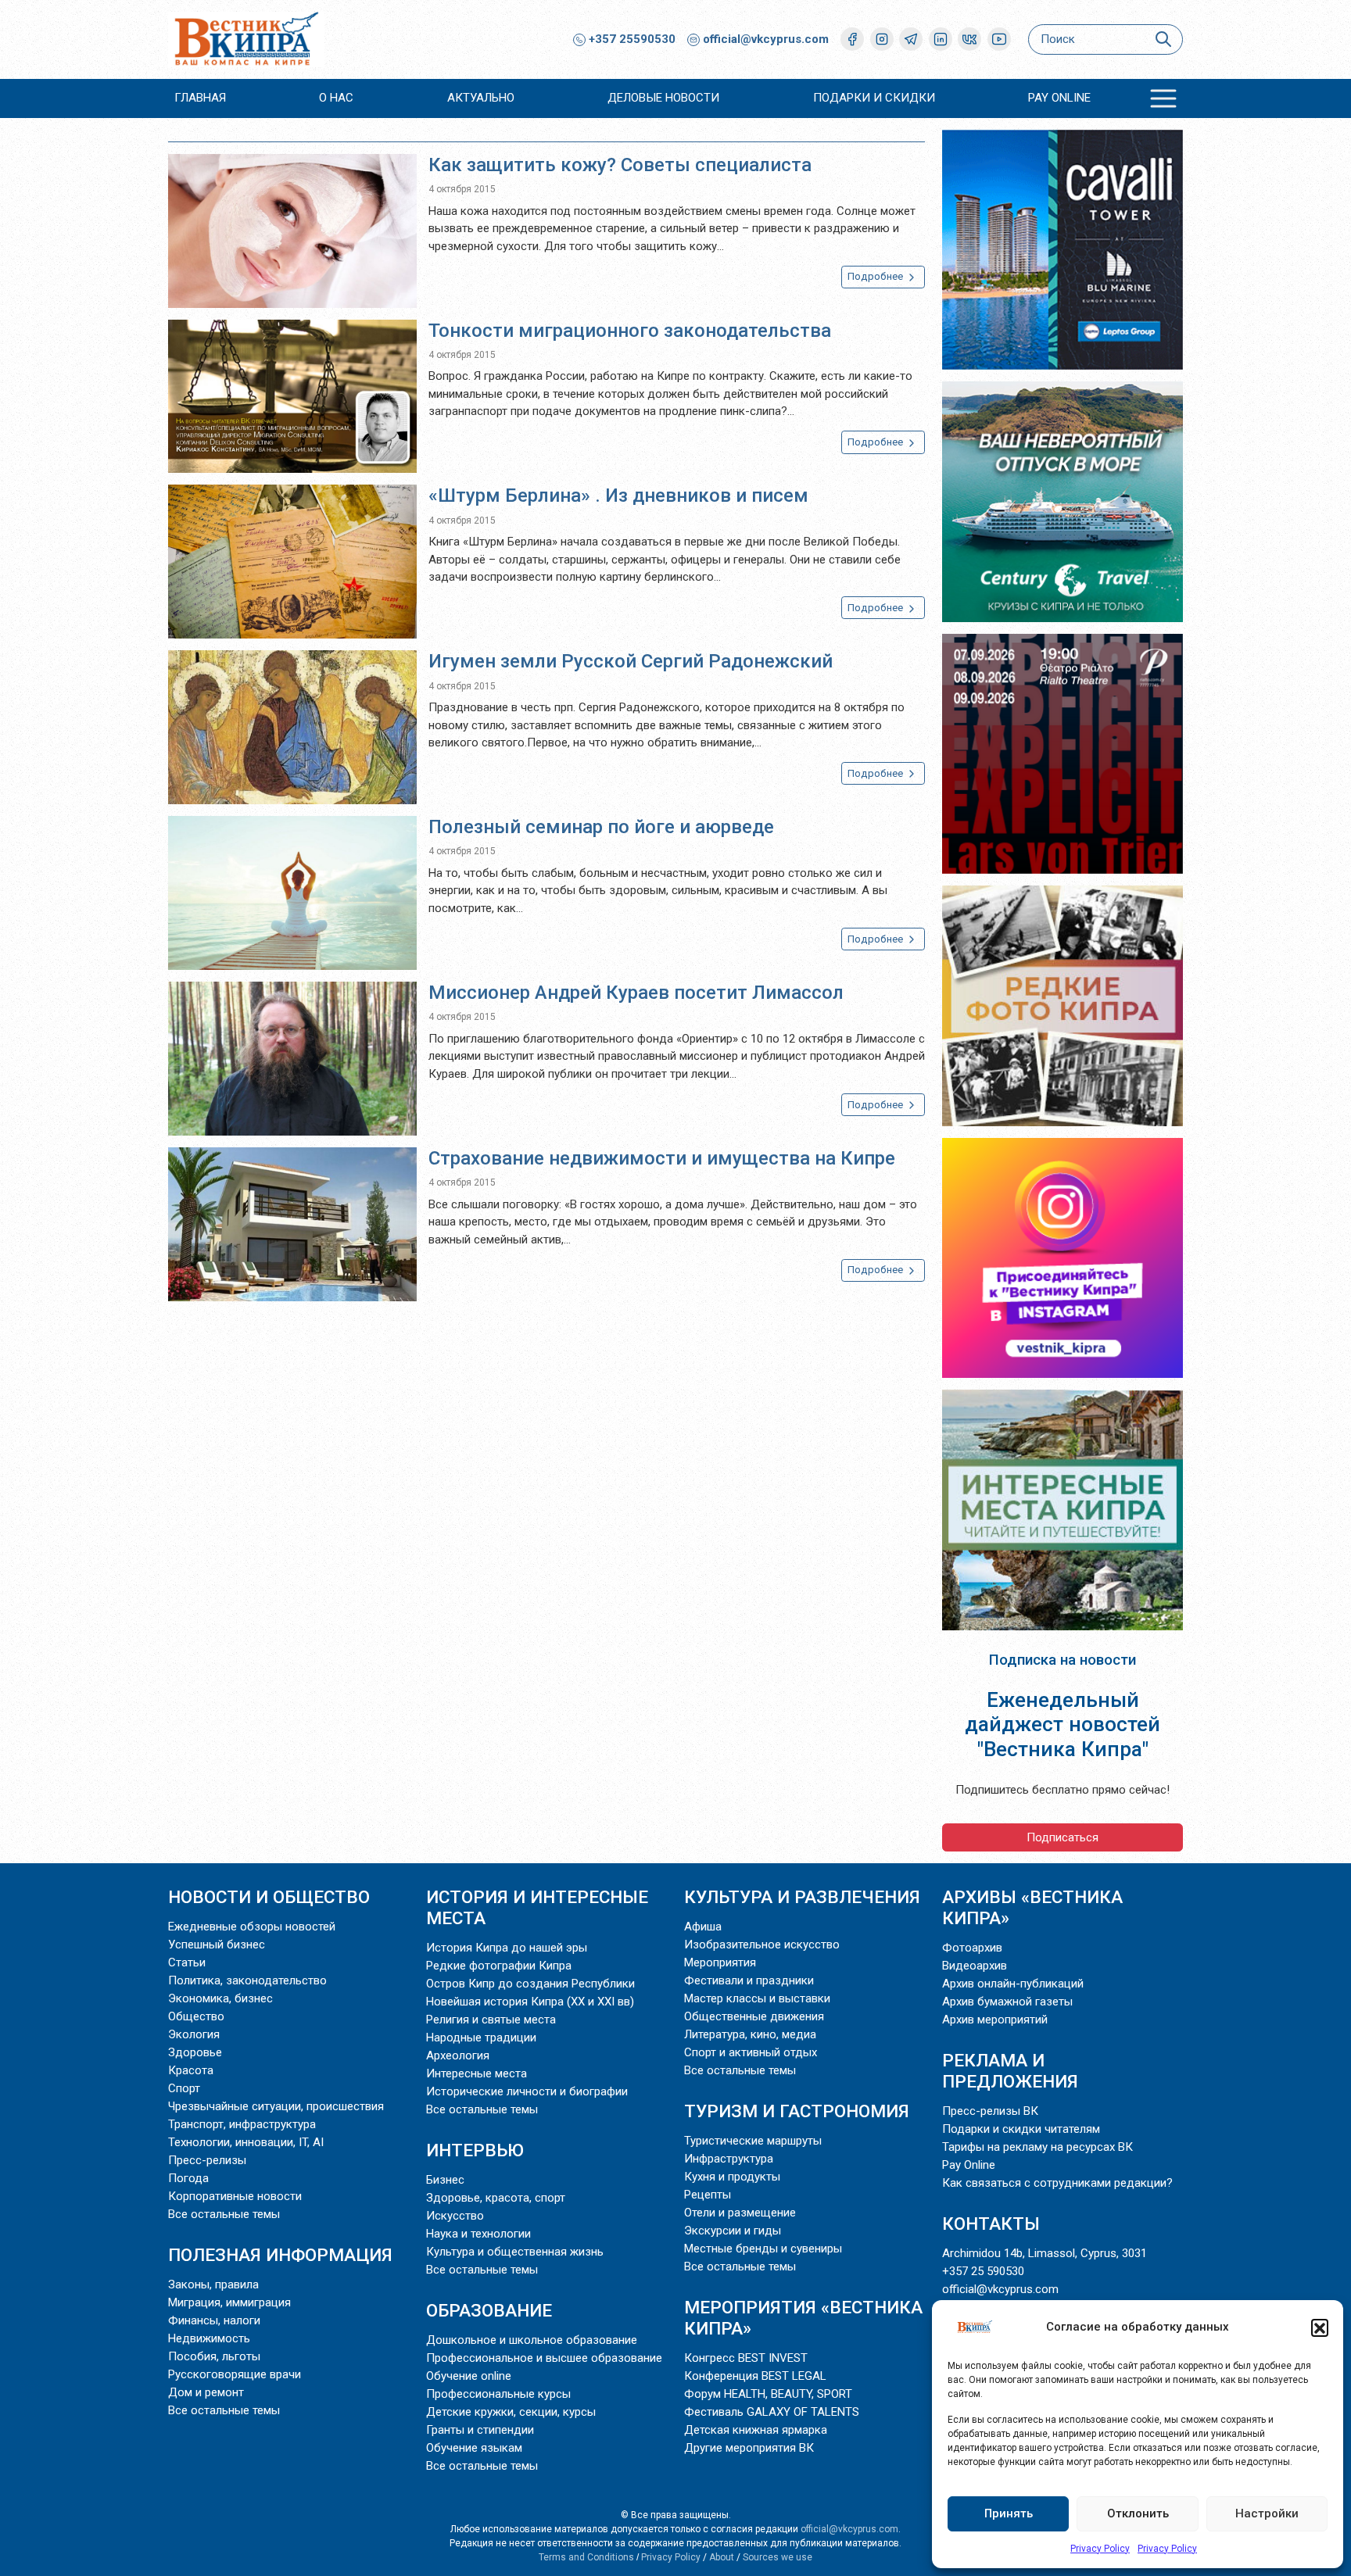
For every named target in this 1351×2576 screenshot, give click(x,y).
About (722, 2557)
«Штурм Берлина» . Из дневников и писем (618, 496)
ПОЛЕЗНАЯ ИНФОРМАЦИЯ (280, 2255)
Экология (194, 2034)
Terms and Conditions (586, 2557)
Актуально (481, 98)
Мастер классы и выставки (757, 1998)
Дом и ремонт (206, 2392)
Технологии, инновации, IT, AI (246, 2142)
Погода (188, 2178)
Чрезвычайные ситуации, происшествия (276, 2106)
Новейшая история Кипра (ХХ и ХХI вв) (530, 2002)
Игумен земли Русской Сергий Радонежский (631, 661)
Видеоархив (975, 1966)
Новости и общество (269, 1897)
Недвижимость (209, 2338)
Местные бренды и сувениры (763, 2249)
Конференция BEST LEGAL (755, 2376)
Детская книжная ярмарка (756, 2430)
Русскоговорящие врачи (235, 2374)
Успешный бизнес (217, 1945)
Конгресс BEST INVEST (746, 2358)
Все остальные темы (224, 2214)
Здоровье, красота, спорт (496, 2198)
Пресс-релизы (207, 2160)
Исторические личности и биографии (527, 2091)
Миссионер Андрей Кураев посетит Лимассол (636, 993)
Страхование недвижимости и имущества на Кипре (662, 1158)
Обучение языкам (474, 2448)
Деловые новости (663, 98)
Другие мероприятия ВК (749, 2448)
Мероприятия (720, 1962)
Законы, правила (213, 2284)
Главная (200, 98)
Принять (1009, 2513)
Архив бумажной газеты (1007, 2002)
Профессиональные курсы (498, 2394)
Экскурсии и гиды (733, 2231)
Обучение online (469, 2376)
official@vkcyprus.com (766, 39)
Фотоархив (972, 1948)
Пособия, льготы (214, 2356)
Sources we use (778, 2557)
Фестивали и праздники (749, 1980)
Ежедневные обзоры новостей (252, 1927)
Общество (196, 2016)
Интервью (475, 2150)
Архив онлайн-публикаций (1013, 1984)
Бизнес (445, 2180)
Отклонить (1138, 2513)
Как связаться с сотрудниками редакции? (1057, 2183)
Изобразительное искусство (762, 1945)
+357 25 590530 (983, 2271)
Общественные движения (754, 2016)
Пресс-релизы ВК (990, 2111)
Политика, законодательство (247, 1980)
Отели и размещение (740, 2213)
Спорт (184, 2088)
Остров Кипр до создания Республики (530, 1984)
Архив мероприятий (995, 2020)
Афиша (703, 1927)
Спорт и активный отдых (751, 2052)
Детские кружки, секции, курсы (511, 2412)
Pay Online (1059, 98)
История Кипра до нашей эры (507, 1948)
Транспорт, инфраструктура (242, 2124)
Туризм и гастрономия (797, 2111)
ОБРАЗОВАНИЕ (489, 2310)
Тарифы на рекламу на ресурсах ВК (1037, 2147)
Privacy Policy (1100, 2549)
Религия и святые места (491, 2020)
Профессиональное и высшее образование (544, 2358)
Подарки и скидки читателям (1021, 2129)
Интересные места (477, 2073)
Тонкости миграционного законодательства (630, 331)
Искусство (455, 2216)
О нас (336, 98)
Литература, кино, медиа (750, 2034)
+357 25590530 (631, 39)
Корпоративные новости (235, 2196)
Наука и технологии (478, 2234)
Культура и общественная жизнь (515, 2252)
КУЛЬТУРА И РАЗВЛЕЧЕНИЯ (802, 1897)
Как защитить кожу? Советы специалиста (620, 165)
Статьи (187, 1962)
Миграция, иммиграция (229, 2302)
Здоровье (195, 2052)
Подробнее (876, 276)
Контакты (991, 2224)
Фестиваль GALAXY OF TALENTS (772, 2412)
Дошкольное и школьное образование (532, 2340)
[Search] (1163, 39)
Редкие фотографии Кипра (499, 1966)
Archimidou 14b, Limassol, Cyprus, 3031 (1045, 2253)
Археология (458, 2055)
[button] (1320, 2327)
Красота (191, 2070)
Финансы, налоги (214, 2320)
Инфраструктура (729, 2159)
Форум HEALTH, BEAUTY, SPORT (768, 2394)
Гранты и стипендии (480, 2430)
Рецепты (708, 2195)
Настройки (1267, 2513)
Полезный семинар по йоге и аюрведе (601, 827)
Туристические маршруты (753, 2141)
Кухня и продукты (732, 2177)
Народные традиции (481, 2038)
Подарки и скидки (874, 98)
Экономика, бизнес (220, 1998)
